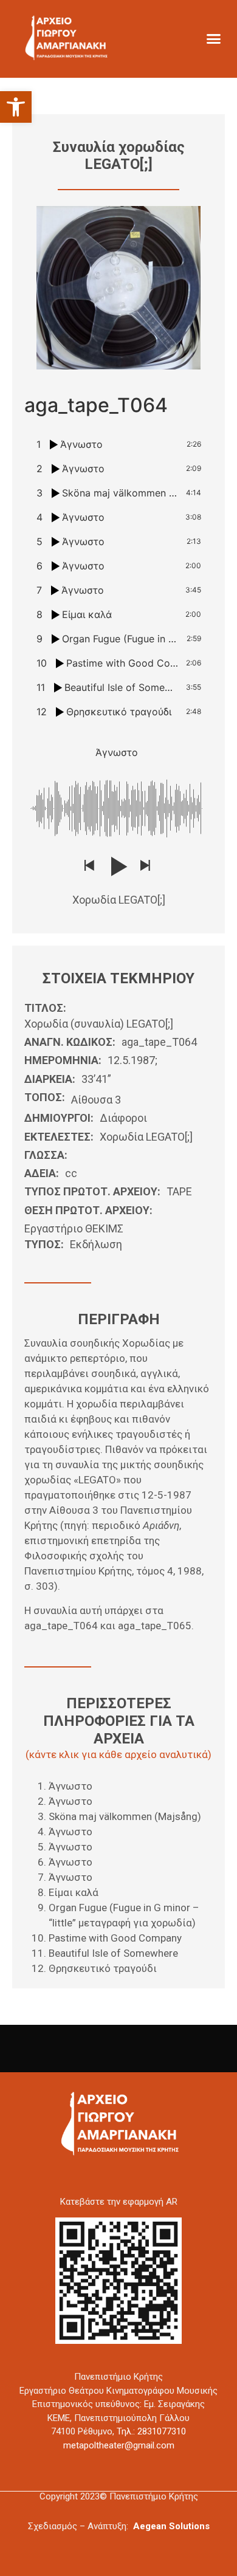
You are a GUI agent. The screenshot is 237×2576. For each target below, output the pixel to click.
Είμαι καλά (74, 1892)
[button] (16, 107)
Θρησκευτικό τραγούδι (103, 1968)
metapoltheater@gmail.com (119, 2445)
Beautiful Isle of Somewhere (113, 1953)
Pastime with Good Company (115, 1938)
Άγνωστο (70, 1786)
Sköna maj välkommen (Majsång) (125, 1816)
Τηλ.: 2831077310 (151, 2431)
